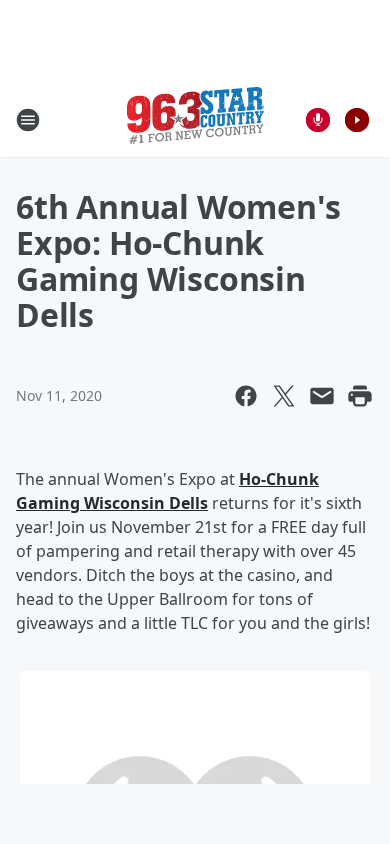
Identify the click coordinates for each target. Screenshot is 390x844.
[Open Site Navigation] (28, 120)
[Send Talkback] (318, 120)
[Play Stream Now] (357, 120)
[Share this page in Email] (322, 396)
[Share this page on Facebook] (246, 396)
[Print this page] (360, 396)
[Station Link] (195, 119)
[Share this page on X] (284, 396)
